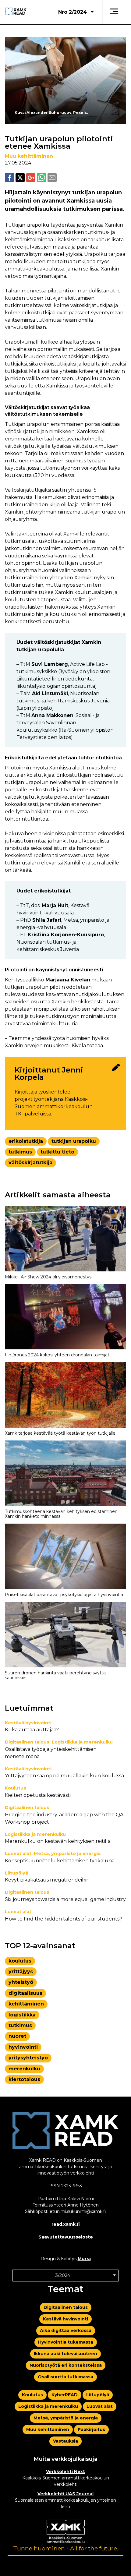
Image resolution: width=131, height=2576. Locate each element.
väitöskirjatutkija (30, 1163)
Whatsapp (41, 178)
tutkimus (20, 1152)
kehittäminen (26, 2004)
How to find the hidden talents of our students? (64, 1919)
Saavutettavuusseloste (66, 2237)
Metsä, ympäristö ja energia (67, 1853)
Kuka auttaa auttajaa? (32, 1730)
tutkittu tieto (57, 1152)
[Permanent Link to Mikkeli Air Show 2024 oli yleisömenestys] (65, 1239)
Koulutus (16, 1788)
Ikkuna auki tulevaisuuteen (65, 2354)
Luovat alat (18, 1853)
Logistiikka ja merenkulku (82, 1742)
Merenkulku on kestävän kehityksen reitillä (58, 1841)
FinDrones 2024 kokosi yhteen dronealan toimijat (57, 1355)
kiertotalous (24, 2079)
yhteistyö (21, 1982)
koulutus (20, 1961)
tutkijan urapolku (74, 1141)
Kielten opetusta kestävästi (38, 1795)
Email (52, 178)
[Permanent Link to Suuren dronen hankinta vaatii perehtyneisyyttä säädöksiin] (65, 1635)
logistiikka (22, 2015)
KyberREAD (65, 2395)
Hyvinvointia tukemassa (66, 2342)
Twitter (20, 178)
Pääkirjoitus (91, 2429)
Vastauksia (65, 2441)
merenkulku (24, 2069)
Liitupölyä (16, 1873)
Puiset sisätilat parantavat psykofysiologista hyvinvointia (64, 1595)
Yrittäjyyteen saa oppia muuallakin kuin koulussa (64, 1776)
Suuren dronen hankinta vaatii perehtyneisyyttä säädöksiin (55, 1675)
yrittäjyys (21, 1972)
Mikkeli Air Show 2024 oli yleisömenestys (48, 1277)
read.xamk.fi (66, 2224)
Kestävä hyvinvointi (28, 1723)
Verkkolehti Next (65, 2472)
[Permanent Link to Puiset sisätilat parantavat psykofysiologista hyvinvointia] (65, 1556)
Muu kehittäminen (29, 156)
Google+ (31, 178)
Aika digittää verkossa (66, 2330)
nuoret (17, 2036)
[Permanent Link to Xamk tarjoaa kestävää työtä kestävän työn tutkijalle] (65, 1395)
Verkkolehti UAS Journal (65, 2494)
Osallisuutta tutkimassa (65, 2377)
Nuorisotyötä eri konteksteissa (66, 2365)
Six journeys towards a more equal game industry (65, 1899)
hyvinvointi (23, 2047)
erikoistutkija (26, 1141)
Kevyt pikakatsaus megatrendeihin (47, 1880)
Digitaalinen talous (27, 1742)
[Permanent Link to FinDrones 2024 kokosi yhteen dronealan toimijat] (65, 1317)
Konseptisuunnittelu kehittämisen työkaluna (60, 1861)
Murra (84, 2259)
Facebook (9, 178)
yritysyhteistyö (28, 2058)
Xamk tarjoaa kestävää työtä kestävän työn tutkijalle (60, 1433)
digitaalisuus (25, 1993)
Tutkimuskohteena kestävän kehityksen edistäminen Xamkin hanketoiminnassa (61, 1514)
